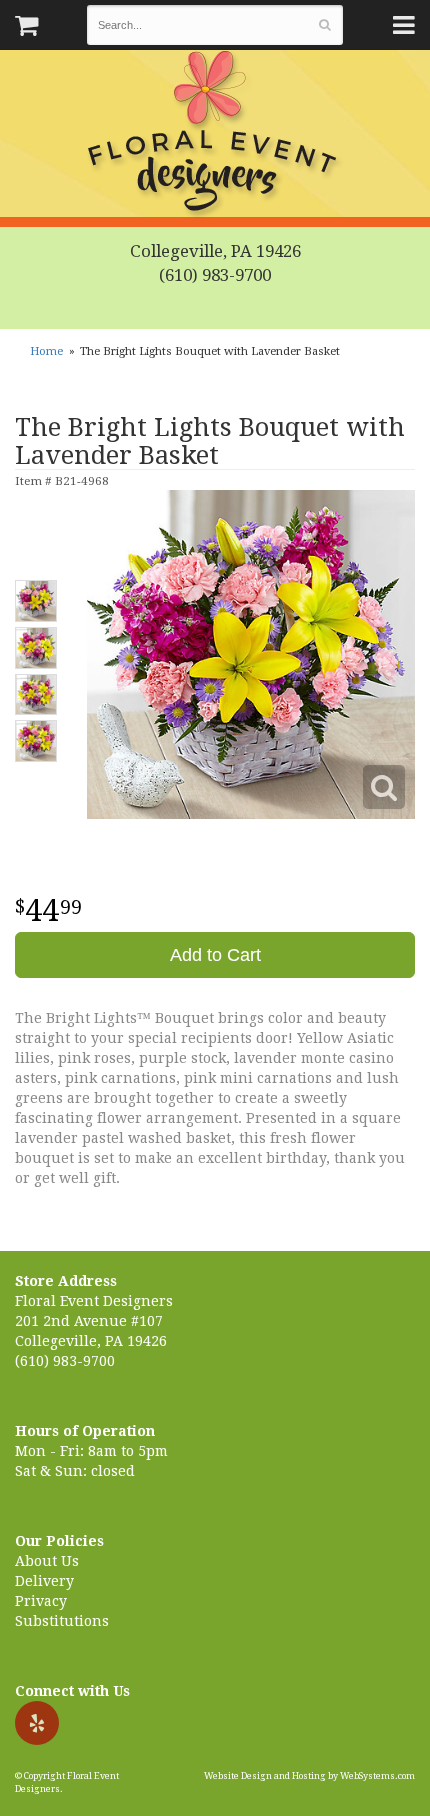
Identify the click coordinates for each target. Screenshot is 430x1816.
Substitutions (62, 1621)
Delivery (44, 1581)
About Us (47, 1561)
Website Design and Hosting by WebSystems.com (309, 1776)
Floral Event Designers (215, 135)
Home (46, 351)
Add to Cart (215, 955)
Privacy (41, 1601)
